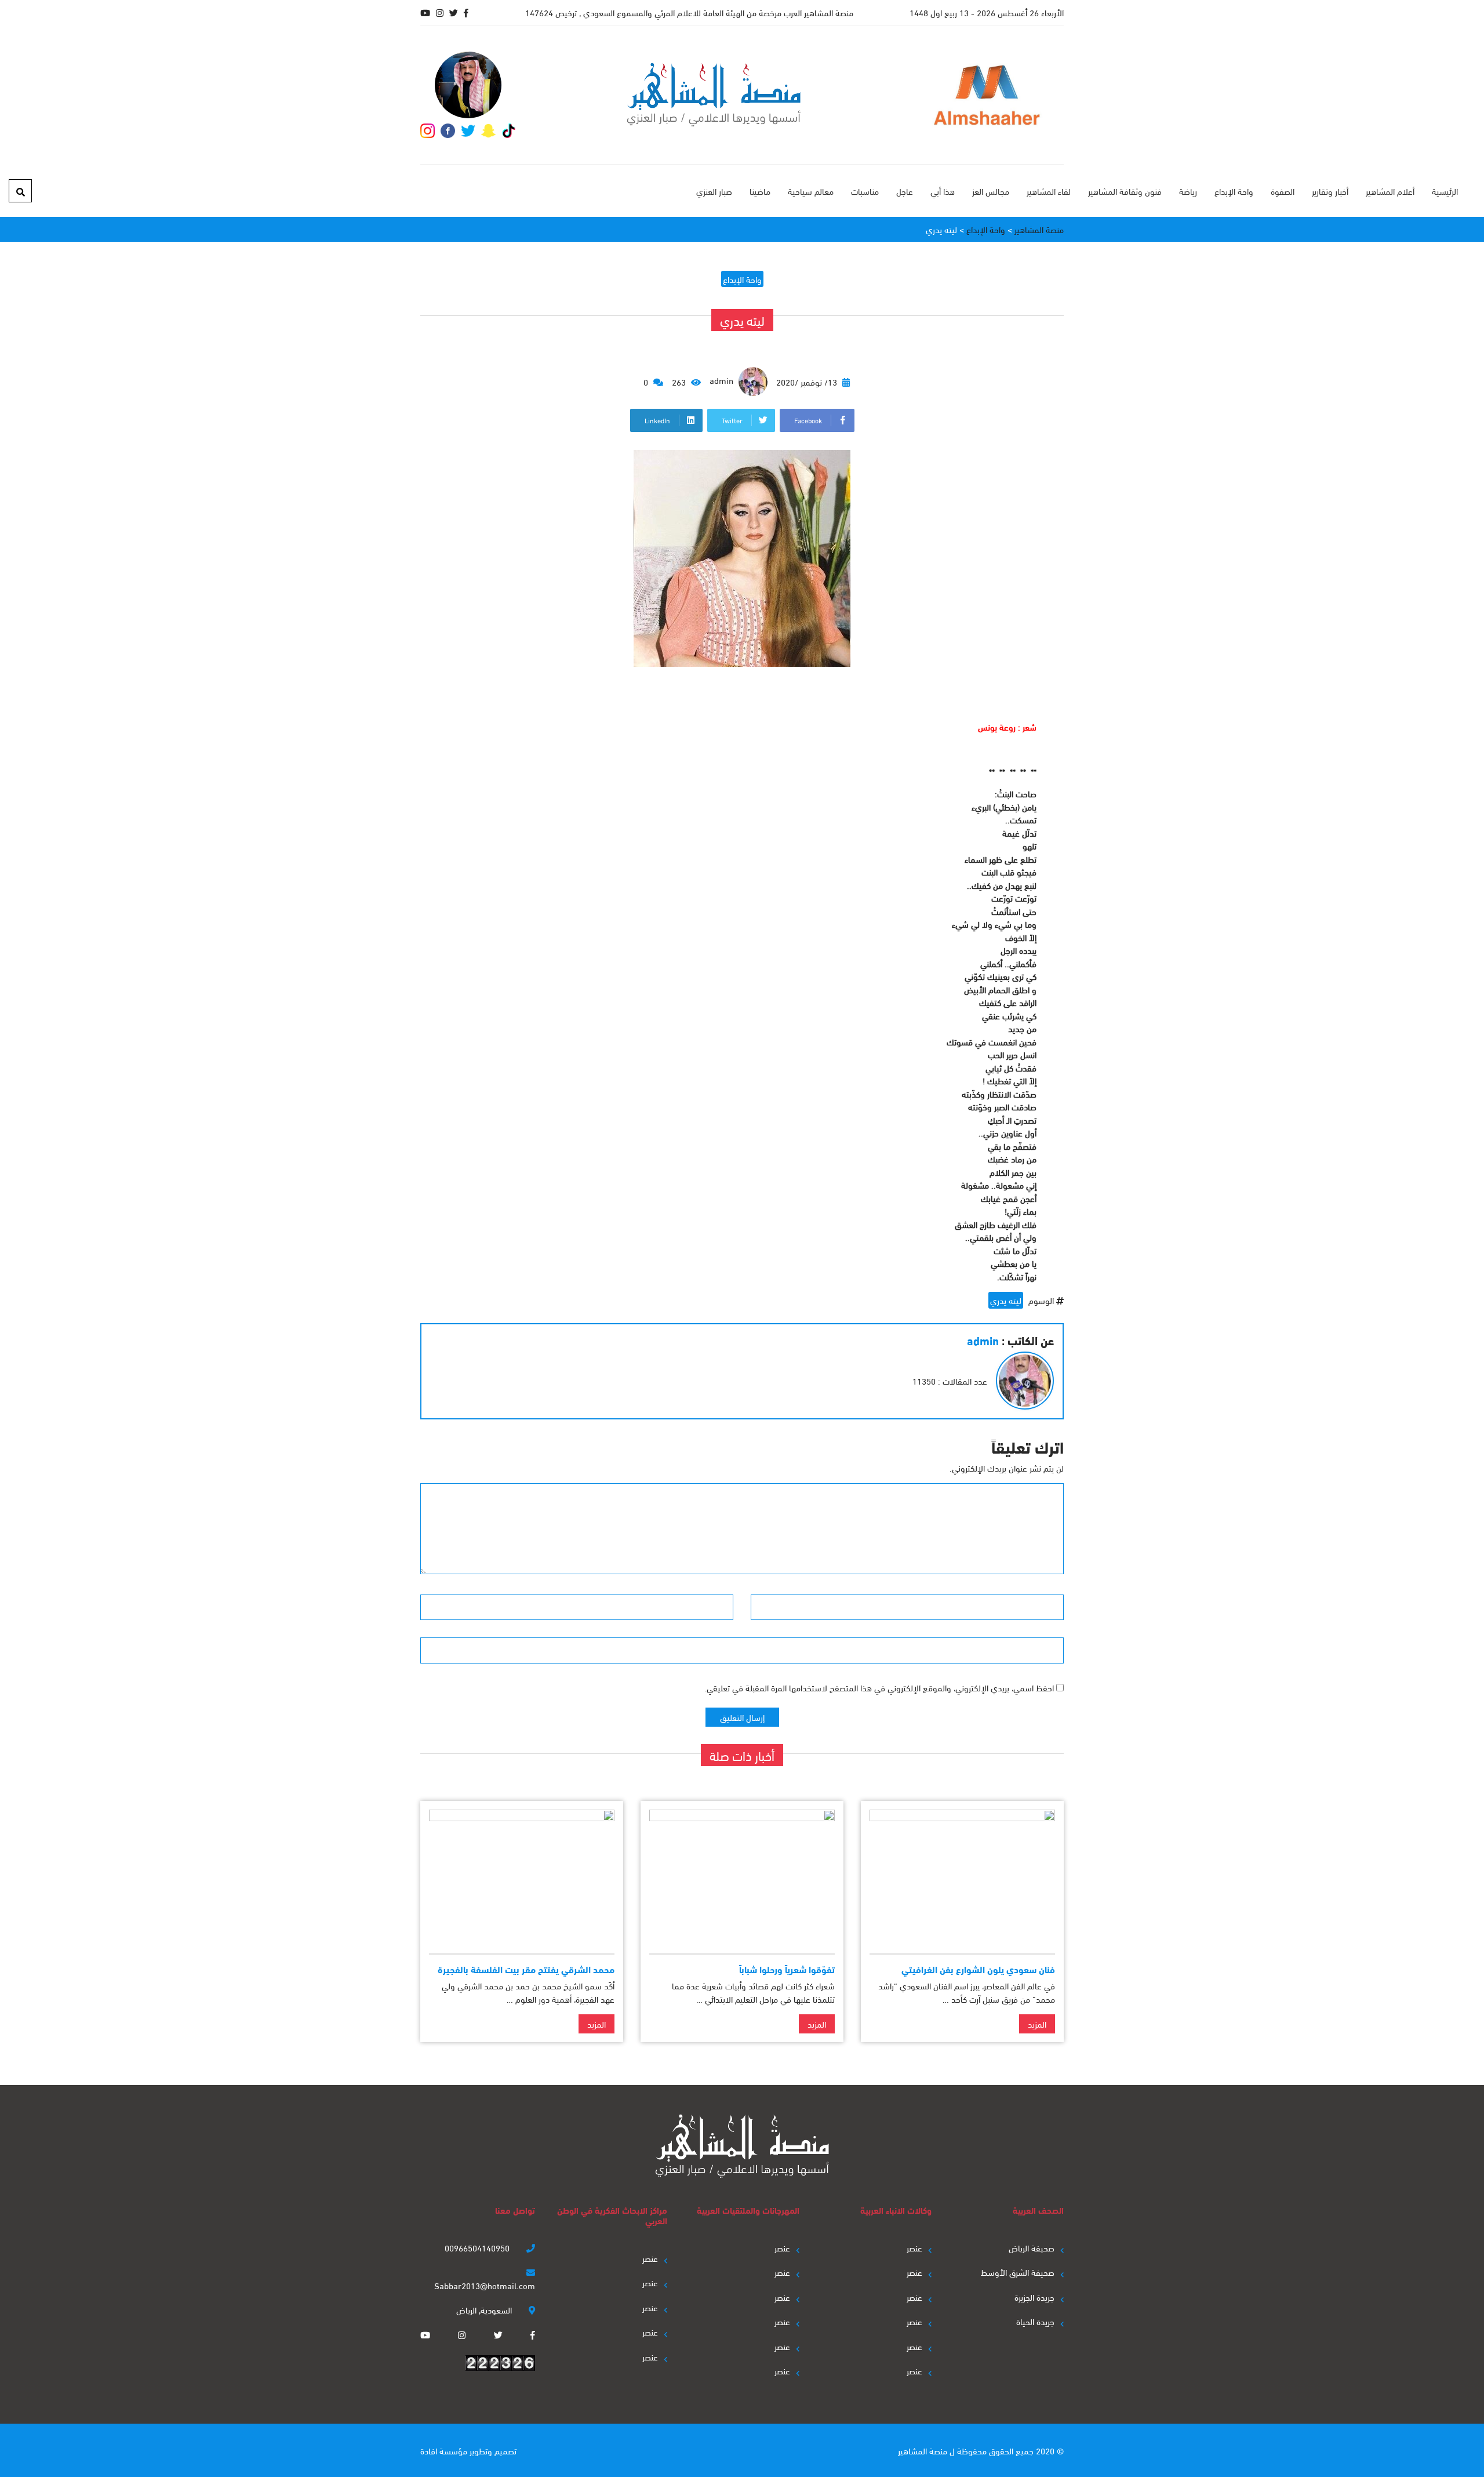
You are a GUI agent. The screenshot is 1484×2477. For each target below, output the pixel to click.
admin (723, 380)
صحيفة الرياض (1032, 2247)
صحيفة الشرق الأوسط (1018, 2272)
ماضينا (760, 191)
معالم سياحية (811, 191)
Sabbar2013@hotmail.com (485, 2285)
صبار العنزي (714, 191)
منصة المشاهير (923, 2450)
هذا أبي (943, 191)
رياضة (1188, 191)
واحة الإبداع (1234, 191)
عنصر (914, 2247)
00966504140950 (478, 2247)
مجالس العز (991, 191)
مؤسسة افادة (444, 2450)
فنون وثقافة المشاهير (1125, 191)
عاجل (905, 191)
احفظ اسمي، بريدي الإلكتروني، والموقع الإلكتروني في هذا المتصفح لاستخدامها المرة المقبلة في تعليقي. (879, 1687)
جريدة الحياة (1035, 2321)
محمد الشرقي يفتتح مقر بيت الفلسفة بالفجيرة (526, 1969)
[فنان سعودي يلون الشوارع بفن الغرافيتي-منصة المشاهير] (962, 1877)
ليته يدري (1006, 1300)
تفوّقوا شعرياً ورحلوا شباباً (787, 1969)
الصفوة (1283, 191)
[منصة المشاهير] (714, 95)
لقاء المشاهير (1049, 191)
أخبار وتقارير (1330, 191)
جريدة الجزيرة (1034, 2297)
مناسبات (865, 191)
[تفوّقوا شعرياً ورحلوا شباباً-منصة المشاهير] (742, 1877)
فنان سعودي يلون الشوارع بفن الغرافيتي (978, 1969)
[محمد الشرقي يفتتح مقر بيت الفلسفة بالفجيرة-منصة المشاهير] (522, 1877)
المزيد (1037, 2024)
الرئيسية (1445, 191)
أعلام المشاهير (1390, 191)
